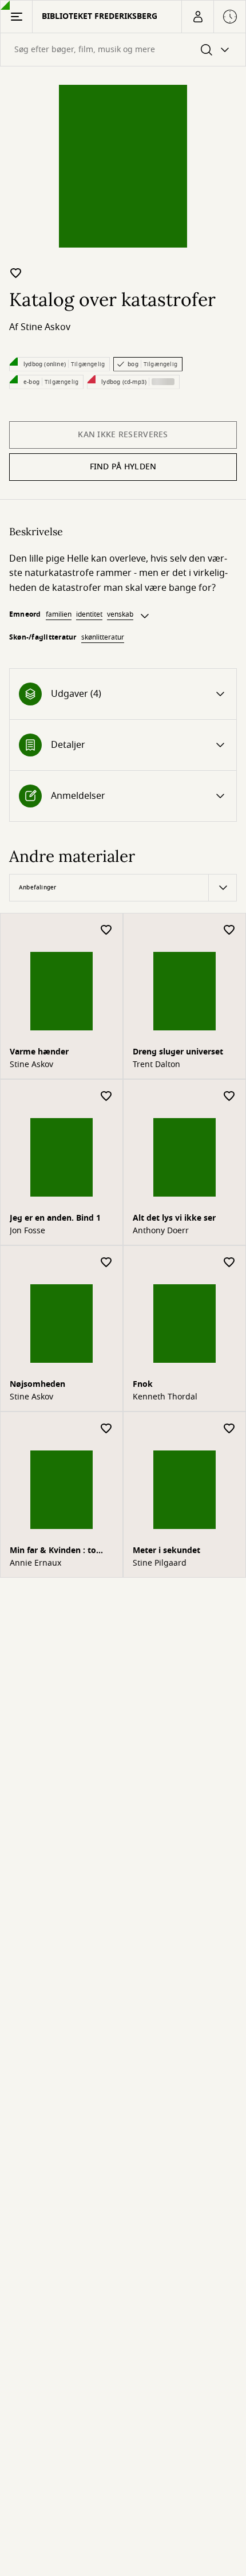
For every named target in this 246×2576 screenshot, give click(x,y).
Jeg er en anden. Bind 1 (55, 1218)
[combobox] (123, 50)
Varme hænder (39, 1052)
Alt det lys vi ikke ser (174, 1218)
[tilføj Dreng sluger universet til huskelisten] (229, 930)
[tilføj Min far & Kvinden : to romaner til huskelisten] (106, 1429)
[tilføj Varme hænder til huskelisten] (106, 930)
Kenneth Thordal (165, 1397)
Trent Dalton (156, 1065)
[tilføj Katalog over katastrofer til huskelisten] (16, 273)
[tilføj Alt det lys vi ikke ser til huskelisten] (229, 1097)
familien (59, 614)
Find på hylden (123, 467)
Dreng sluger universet (178, 1052)
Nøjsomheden (37, 1384)
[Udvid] (145, 616)
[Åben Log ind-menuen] (197, 17)
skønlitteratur (103, 637)
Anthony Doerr (161, 1231)
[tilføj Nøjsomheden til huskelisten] (106, 1263)
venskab (120, 614)
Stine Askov (45, 327)
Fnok (143, 1384)
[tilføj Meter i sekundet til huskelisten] (229, 1429)
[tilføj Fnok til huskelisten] (229, 1263)
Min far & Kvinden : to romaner (53, 1552)
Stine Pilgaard (160, 1563)
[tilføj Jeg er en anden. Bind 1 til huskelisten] (106, 1097)
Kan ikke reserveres (123, 435)
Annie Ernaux (35, 1563)
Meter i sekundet (166, 1550)
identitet (89, 614)
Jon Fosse (27, 1231)
